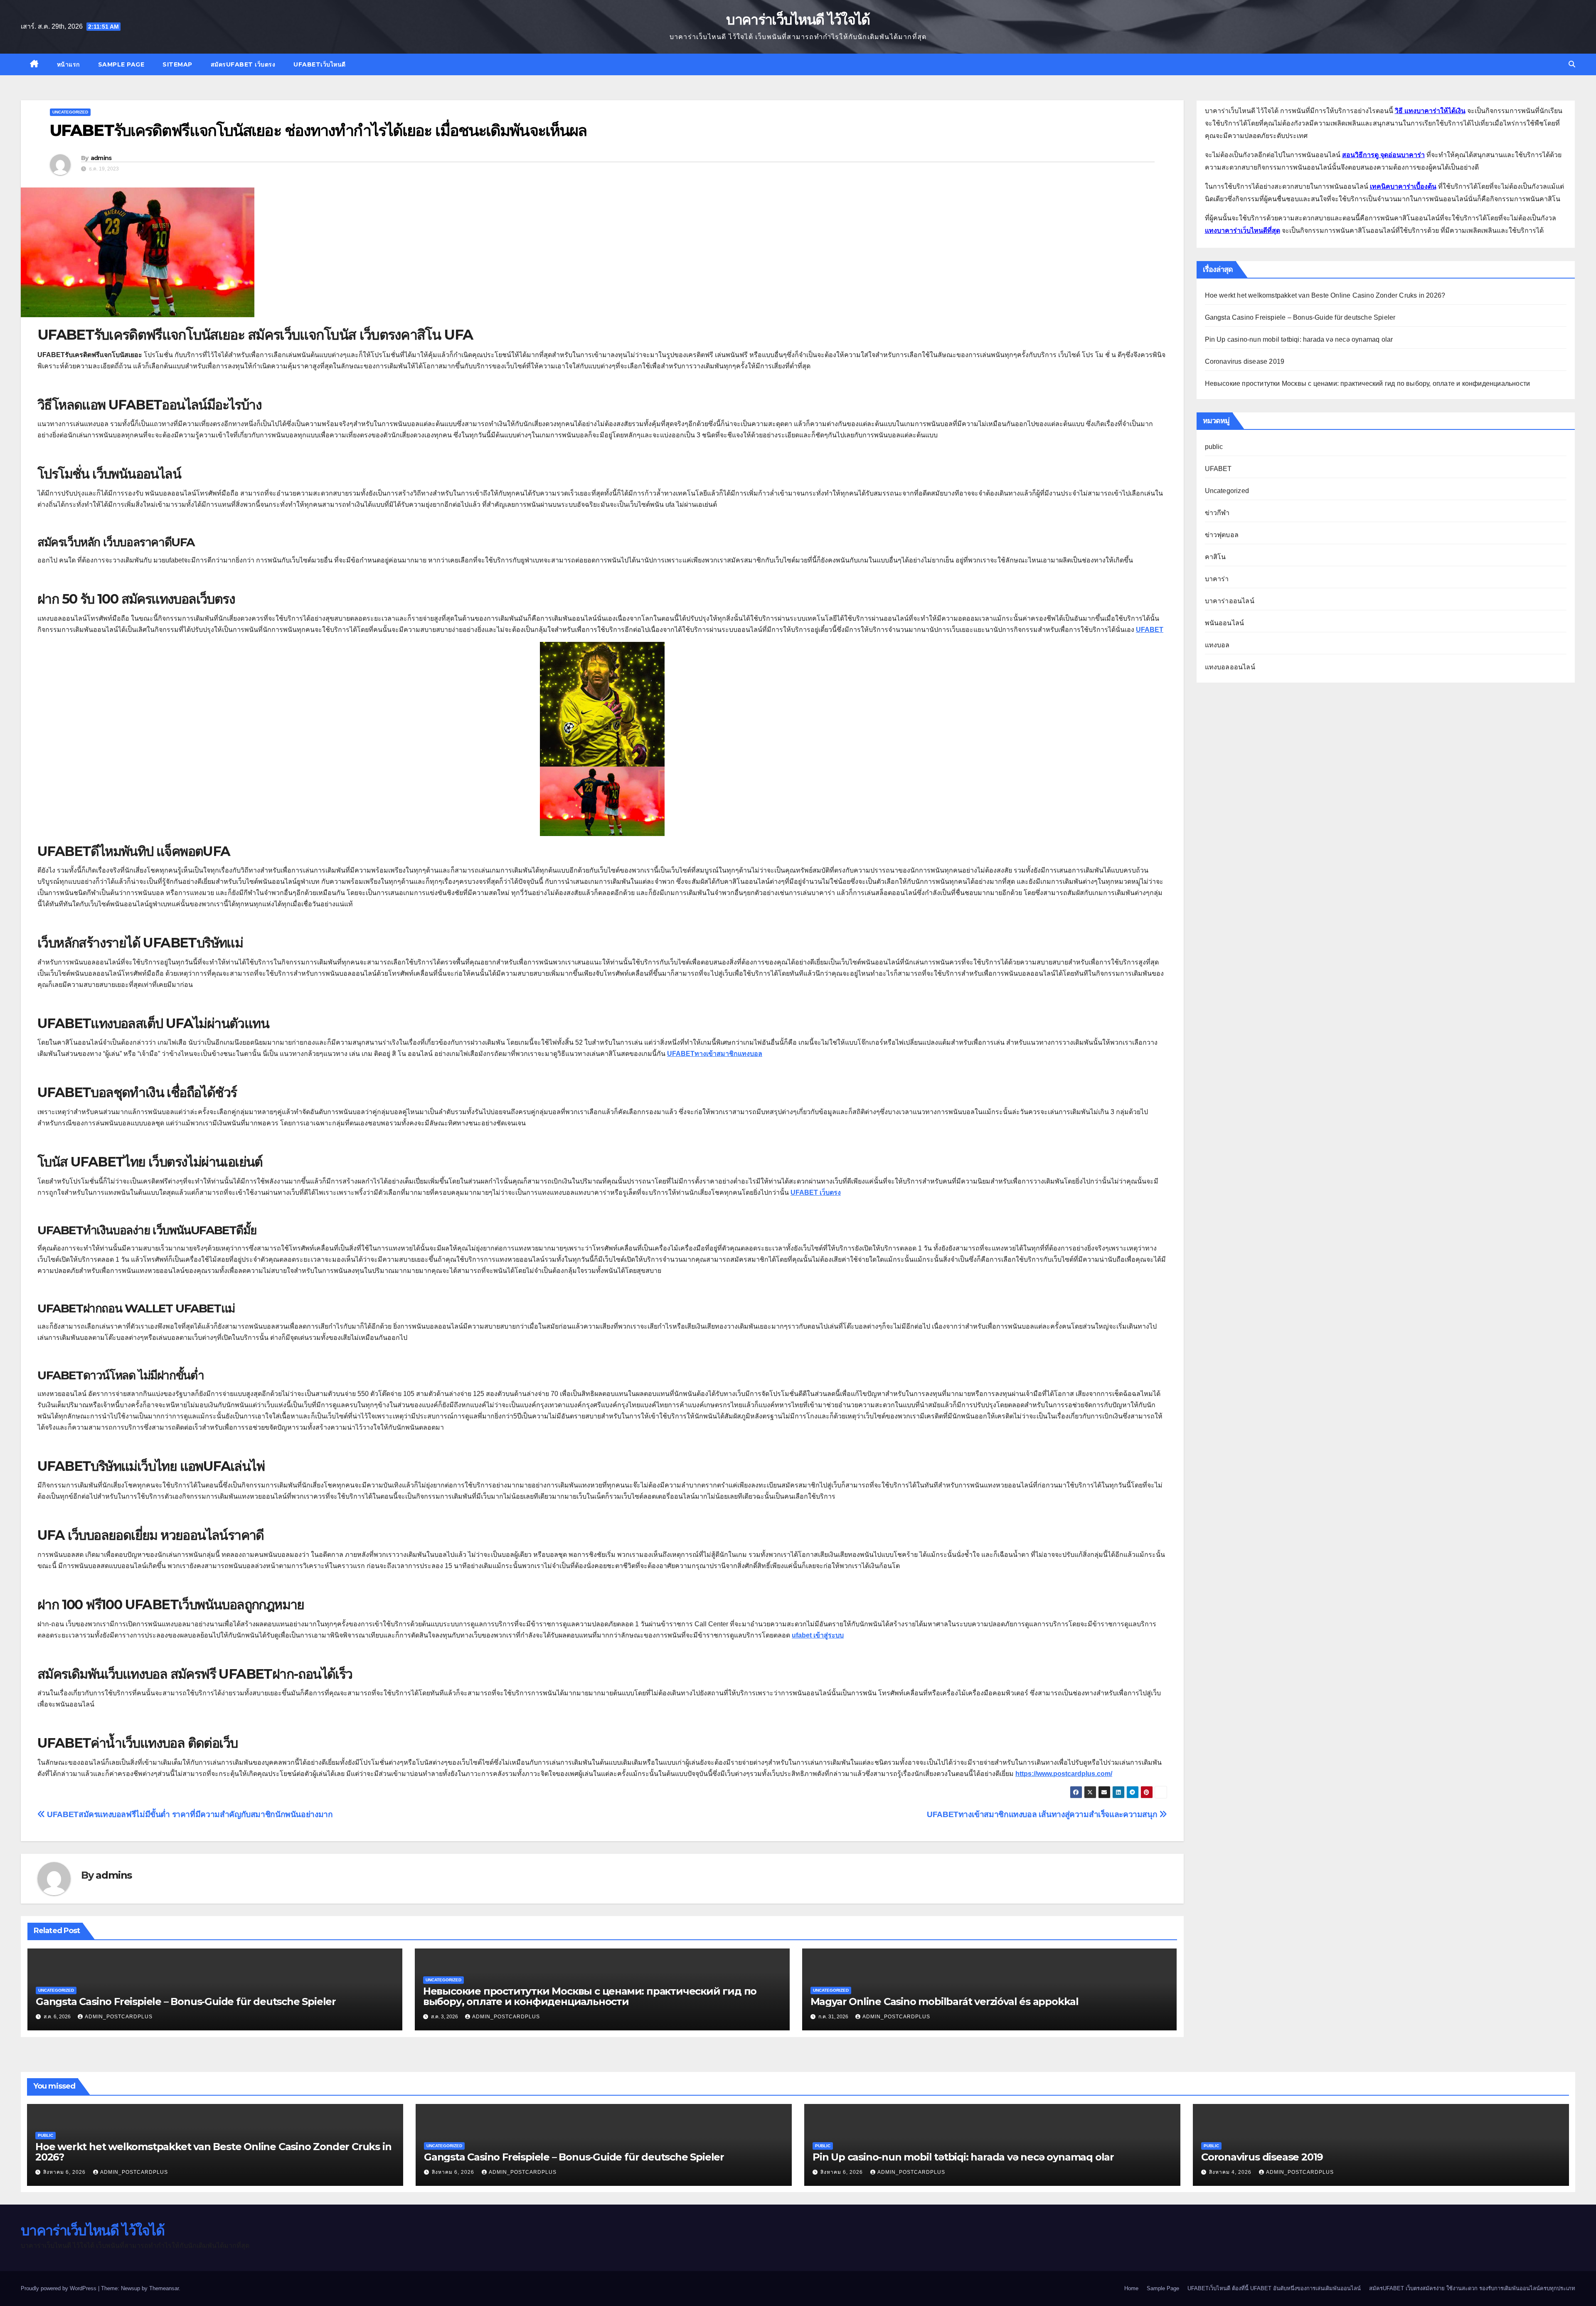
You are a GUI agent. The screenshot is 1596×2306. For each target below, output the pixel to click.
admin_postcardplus (119, 2017)
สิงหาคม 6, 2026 (65, 2172)
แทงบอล (1217, 645)
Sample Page (121, 64)
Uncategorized (70, 112)
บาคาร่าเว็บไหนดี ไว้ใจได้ (798, 20)
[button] (1572, 64)
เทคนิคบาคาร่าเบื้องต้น (1403, 186)
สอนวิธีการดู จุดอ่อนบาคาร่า (1383, 155)
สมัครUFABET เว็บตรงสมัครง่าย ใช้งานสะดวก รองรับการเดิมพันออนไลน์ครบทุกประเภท (1472, 2288)
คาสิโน (1215, 557)
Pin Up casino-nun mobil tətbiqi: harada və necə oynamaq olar (1299, 339)
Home (1131, 2288)
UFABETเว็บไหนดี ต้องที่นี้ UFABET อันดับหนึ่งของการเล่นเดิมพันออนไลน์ (1274, 2288)
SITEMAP (177, 64)
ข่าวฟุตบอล (1222, 535)
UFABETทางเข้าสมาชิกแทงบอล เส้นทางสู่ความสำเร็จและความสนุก (1043, 1814)
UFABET (1218, 469)
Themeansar (164, 2288)
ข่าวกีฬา (1217, 513)
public (1214, 447)
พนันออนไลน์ (1225, 623)
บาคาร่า (1217, 579)
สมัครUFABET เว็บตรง (243, 64)
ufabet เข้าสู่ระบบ (818, 1635)
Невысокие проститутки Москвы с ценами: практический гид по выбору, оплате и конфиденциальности (590, 1996)
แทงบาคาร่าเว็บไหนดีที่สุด (1243, 231)
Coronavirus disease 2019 (1245, 361)
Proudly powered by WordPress (59, 2288)
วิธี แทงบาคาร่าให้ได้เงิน (1430, 111)
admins (101, 158)
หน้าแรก (68, 64)
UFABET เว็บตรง (816, 1192)
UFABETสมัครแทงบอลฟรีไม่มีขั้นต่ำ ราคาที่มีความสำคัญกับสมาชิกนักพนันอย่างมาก (189, 1814)
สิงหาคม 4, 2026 (1231, 2172)
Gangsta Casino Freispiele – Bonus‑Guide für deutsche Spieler (186, 2001)
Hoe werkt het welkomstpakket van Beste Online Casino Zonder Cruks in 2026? (1325, 295)
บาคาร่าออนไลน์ (1230, 601)
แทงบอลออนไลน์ (1230, 667)
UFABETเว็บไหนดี (320, 64)
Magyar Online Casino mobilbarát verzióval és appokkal (945, 2001)
